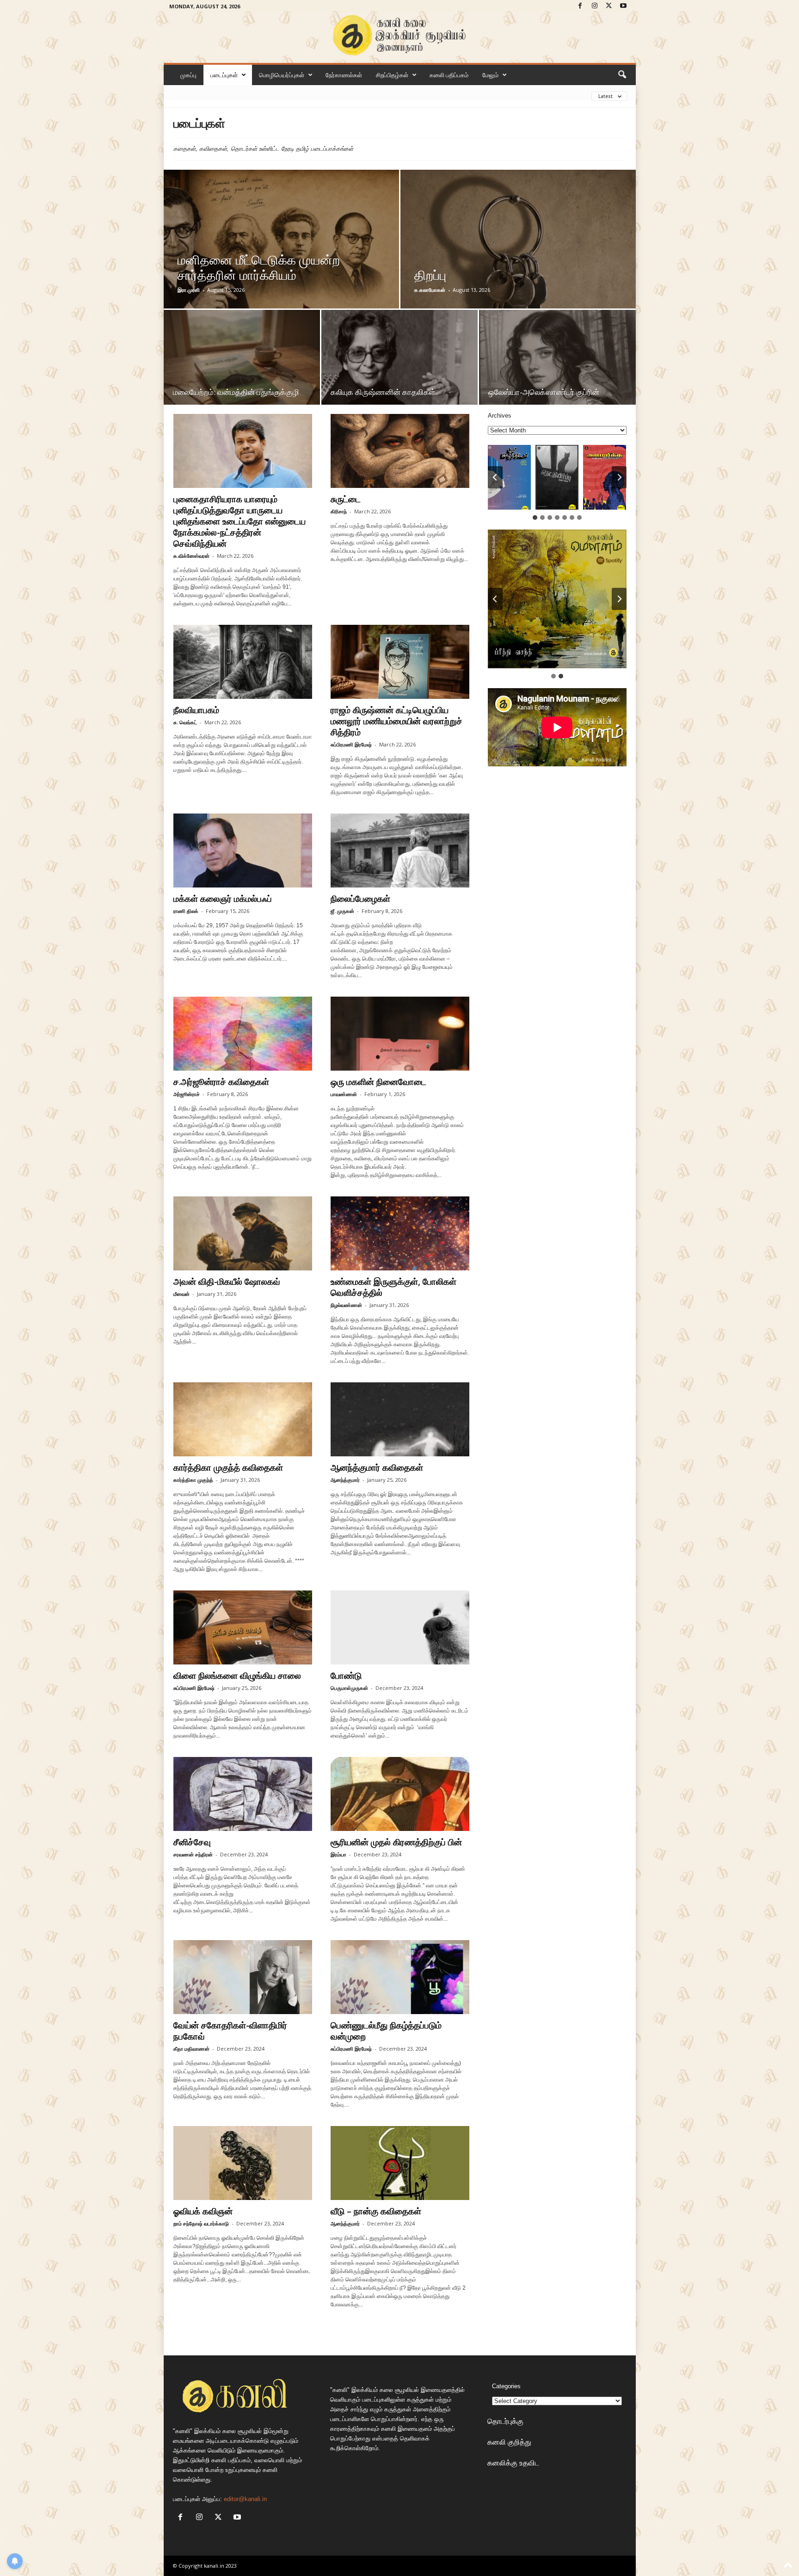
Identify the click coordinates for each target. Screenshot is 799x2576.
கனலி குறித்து (509, 2442)
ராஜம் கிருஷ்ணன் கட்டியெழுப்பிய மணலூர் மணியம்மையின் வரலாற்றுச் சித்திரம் (396, 721)
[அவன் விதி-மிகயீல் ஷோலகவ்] (243, 1233)
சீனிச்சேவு (192, 1842)
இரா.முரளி (189, 290)
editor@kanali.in (245, 2499)
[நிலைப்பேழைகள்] (400, 850)
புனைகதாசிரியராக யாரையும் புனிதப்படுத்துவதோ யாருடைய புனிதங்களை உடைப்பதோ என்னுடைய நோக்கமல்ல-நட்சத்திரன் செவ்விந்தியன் (240, 521)
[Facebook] (580, 6)
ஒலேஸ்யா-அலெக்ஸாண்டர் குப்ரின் (544, 392)
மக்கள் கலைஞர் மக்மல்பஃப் (223, 899)
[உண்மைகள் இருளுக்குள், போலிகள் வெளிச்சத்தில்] (400, 1233)
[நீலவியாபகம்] (243, 662)
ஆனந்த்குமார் (345, 1480)
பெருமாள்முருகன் (349, 1688)
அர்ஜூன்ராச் (187, 1094)
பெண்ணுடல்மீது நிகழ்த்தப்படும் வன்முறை (386, 2031)
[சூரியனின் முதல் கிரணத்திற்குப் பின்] (400, 1794)
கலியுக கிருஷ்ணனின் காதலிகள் (383, 392)
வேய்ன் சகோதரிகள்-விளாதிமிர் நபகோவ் (230, 2031)
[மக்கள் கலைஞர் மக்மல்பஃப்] (243, 850)
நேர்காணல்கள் (344, 75)
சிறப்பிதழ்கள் (392, 75)
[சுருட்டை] (400, 451)
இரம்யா (338, 1854)
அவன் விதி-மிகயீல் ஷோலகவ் (227, 1282)
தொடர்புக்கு (505, 2421)
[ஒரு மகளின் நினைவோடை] (400, 1034)
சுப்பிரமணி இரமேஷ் (351, 744)
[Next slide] (619, 477)
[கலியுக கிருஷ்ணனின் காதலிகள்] (399, 368)
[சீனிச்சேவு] (243, 1794)
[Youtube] (623, 6)
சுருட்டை (346, 499)
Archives (500, 416)
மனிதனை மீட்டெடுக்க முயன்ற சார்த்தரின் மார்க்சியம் (259, 267)
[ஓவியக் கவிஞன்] (243, 2163)
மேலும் (490, 75)
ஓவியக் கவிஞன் (203, 2211)
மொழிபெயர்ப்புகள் (282, 75)
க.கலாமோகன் (430, 290)
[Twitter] (609, 6)
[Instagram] (595, 6)
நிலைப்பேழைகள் (360, 899)
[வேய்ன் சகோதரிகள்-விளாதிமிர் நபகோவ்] (243, 1977)
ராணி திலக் (186, 911)
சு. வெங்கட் (185, 722)
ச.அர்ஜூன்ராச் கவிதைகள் (221, 1082)
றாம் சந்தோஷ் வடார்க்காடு (201, 2223)
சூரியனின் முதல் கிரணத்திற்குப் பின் (396, 1842)
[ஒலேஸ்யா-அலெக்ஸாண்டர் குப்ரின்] (557, 368)
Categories (506, 2386)
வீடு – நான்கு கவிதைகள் (376, 2211)
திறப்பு (433, 275)
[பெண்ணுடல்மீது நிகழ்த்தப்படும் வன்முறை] (400, 1977)
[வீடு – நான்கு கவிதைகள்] (400, 2163)
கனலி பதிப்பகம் (449, 75)
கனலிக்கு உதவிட (513, 2463)
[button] (622, 75)
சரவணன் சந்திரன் (193, 1854)
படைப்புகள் (224, 75)
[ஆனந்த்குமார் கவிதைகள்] (400, 1419)
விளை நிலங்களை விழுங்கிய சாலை (237, 1676)
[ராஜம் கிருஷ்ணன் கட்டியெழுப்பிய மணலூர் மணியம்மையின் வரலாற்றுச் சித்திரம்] (400, 662)
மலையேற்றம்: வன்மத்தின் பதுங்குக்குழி (236, 392)
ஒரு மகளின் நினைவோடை (378, 1082)
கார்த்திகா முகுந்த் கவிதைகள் (228, 1467)
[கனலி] (400, 35)
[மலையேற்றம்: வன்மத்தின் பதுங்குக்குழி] (242, 368)
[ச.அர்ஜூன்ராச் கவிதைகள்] (243, 1034)
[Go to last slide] (495, 477)
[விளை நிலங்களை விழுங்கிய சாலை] (243, 1627)
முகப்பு (188, 75)
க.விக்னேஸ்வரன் (191, 556)
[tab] (535, 518)
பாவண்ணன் (344, 1094)
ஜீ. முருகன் (342, 911)
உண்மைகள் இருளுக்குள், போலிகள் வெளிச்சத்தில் (393, 1287)
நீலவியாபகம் (196, 710)
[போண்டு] (400, 1627)
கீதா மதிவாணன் (191, 2049)
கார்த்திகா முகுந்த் (193, 1480)
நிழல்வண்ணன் (346, 1305)
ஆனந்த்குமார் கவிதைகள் (377, 1467)
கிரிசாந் (339, 511)
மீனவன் (181, 1294)
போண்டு (346, 1676)
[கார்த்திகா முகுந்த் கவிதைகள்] (243, 1419)
